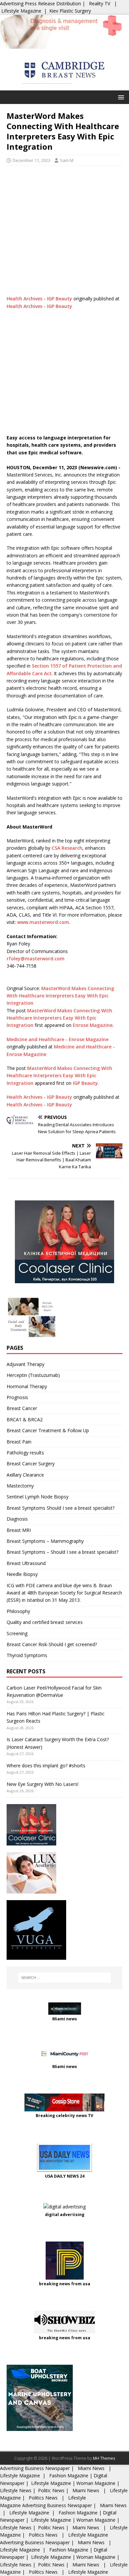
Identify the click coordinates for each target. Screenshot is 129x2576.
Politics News (43, 2498)
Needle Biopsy (22, 1574)
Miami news (65, 2019)
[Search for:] (65, 1978)
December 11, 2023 (31, 160)
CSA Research (67, 848)
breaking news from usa (65, 2284)
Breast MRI (19, 1530)
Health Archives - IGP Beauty (39, 299)
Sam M (67, 160)
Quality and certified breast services (45, 1622)
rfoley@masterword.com (36, 959)
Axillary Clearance (25, 1475)
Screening (17, 1633)
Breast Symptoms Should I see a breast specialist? (61, 1508)
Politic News (51, 2490)
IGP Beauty (85, 1083)
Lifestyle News (16, 2490)
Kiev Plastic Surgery (70, 11)
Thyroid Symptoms (27, 1655)
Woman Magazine (96, 2483)
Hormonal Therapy (27, 1386)
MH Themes (104, 2458)
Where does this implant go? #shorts (46, 1766)
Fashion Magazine (69, 2475)
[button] (120, 97)
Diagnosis (17, 1519)
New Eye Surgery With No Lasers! (43, 1784)
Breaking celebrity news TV (64, 2116)
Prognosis (17, 1397)
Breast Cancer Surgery (31, 1464)
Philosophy (18, 1611)
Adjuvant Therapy (25, 1364)
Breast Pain (19, 1442)
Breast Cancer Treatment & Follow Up (48, 1430)
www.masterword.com (43, 922)
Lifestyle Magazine (21, 11)
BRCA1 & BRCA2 (25, 1419)
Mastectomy (20, 1486)
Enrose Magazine (93, 1025)
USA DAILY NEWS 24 (65, 2176)
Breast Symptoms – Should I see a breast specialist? (63, 1552)
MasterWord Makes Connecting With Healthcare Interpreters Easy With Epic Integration (60, 996)
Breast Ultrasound (26, 1563)
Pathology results (25, 1453)
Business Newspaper (47, 2468)
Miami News (91, 2468)
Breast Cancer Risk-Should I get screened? (52, 1644)
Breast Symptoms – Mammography (45, 1541)
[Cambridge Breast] (64, 45)
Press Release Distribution (54, 3)
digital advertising (65, 2215)
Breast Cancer (22, 1408)
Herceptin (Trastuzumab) (33, 1375)
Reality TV (100, 3)
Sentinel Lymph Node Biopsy (38, 1497)
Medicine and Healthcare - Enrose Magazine (58, 1039)
